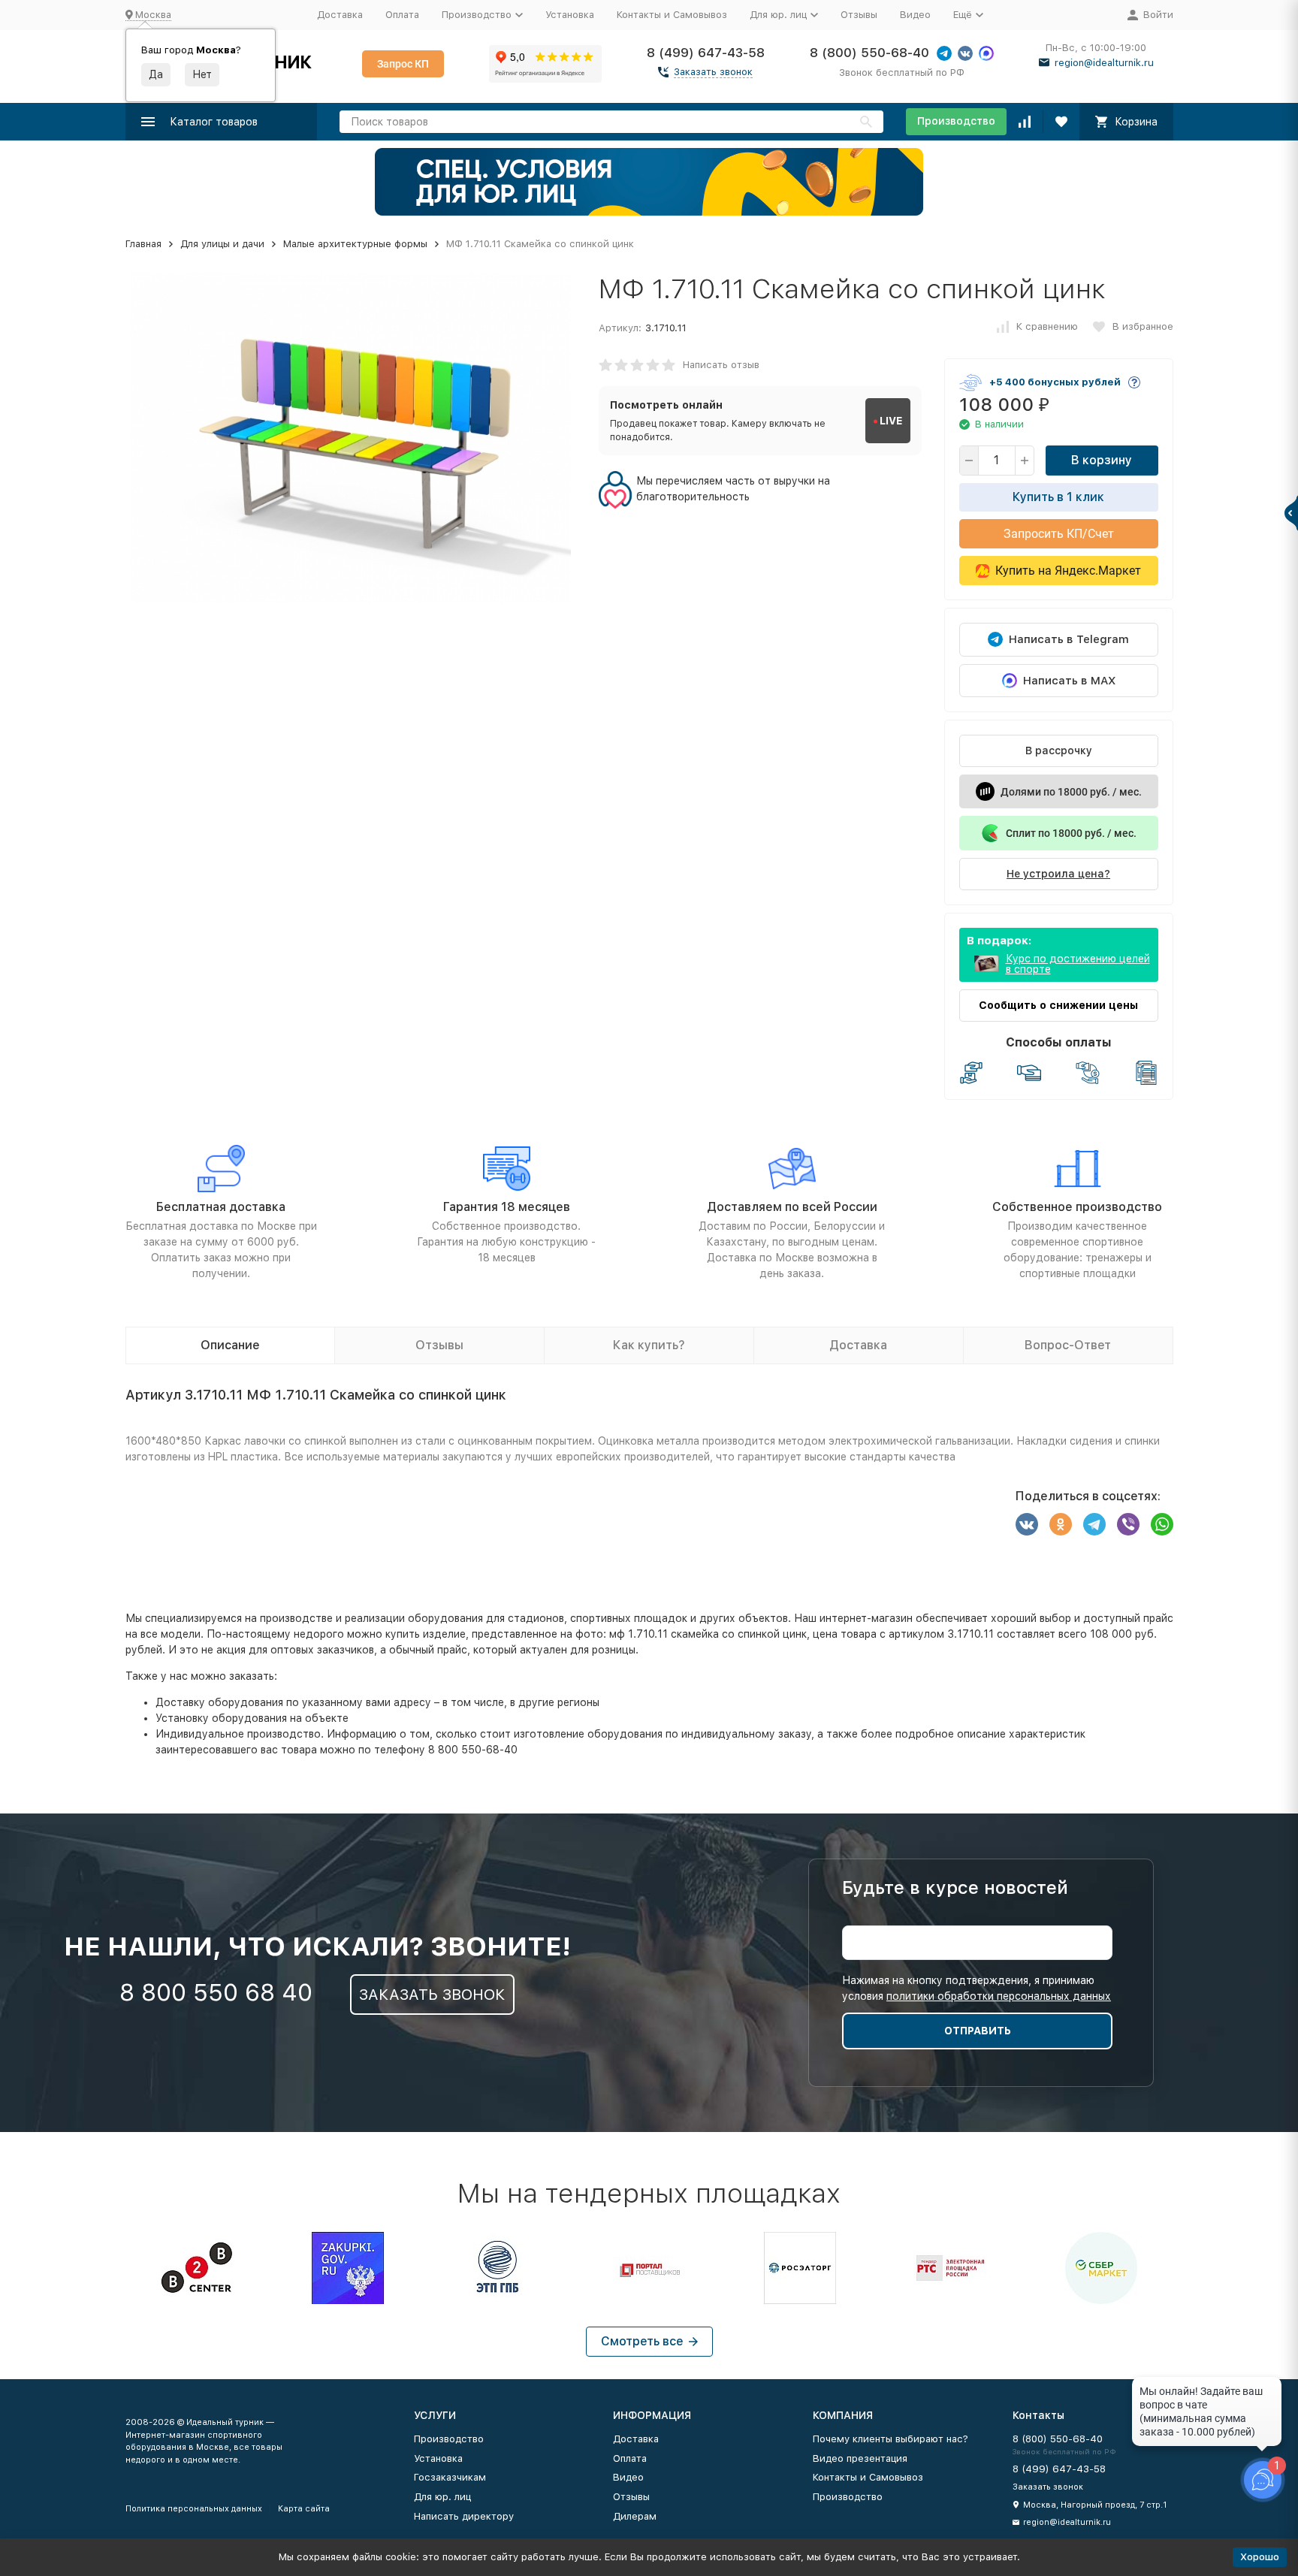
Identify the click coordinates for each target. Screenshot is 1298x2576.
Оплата (402, 15)
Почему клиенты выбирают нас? (890, 2439)
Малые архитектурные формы (355, 244)
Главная (143, 244)
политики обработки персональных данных (999, 1996)
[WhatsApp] (1162, 1524)
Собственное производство (1077, 1207)
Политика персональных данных (194, 2509)
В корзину (1102, 460)
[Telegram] (1094, 1524)
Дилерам (635, 2516)
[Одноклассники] (1061, 1524)
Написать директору (464, 2516)
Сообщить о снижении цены (1058, 1005)
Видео (915, 15)
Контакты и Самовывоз (672, 15)
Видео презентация (860, 2458)
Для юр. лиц (442, 2497)
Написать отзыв (721, 365)
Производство (956, 121)
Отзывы (859, 15)
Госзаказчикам (450, 2477)
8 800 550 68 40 (216, 1992)
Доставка (340, 15)
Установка (570, 15)
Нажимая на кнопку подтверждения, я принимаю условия (977, 1988)
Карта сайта (304, 2509)
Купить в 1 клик (1058, 497)
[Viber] (1128, 1524)
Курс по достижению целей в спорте (1078, 964)
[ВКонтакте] (1027, 1524)
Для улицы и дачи (222, 244)
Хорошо (1260, 2557)
